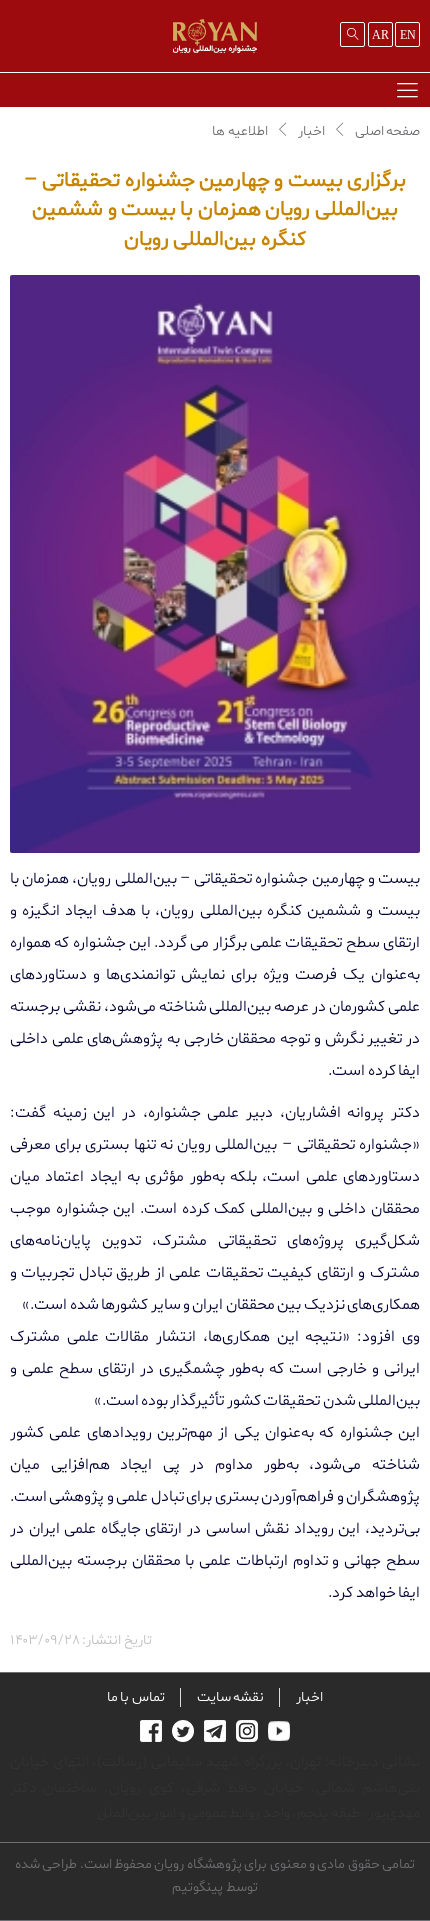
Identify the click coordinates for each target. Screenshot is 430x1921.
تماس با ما (136, 1697)
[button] (407, 89)
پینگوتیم (197, 1887)
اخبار (311, 132)
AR (380, 35)
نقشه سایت (230, 1697)
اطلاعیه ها (239, 132)
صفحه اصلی (387, 132)
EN (408, 35)
